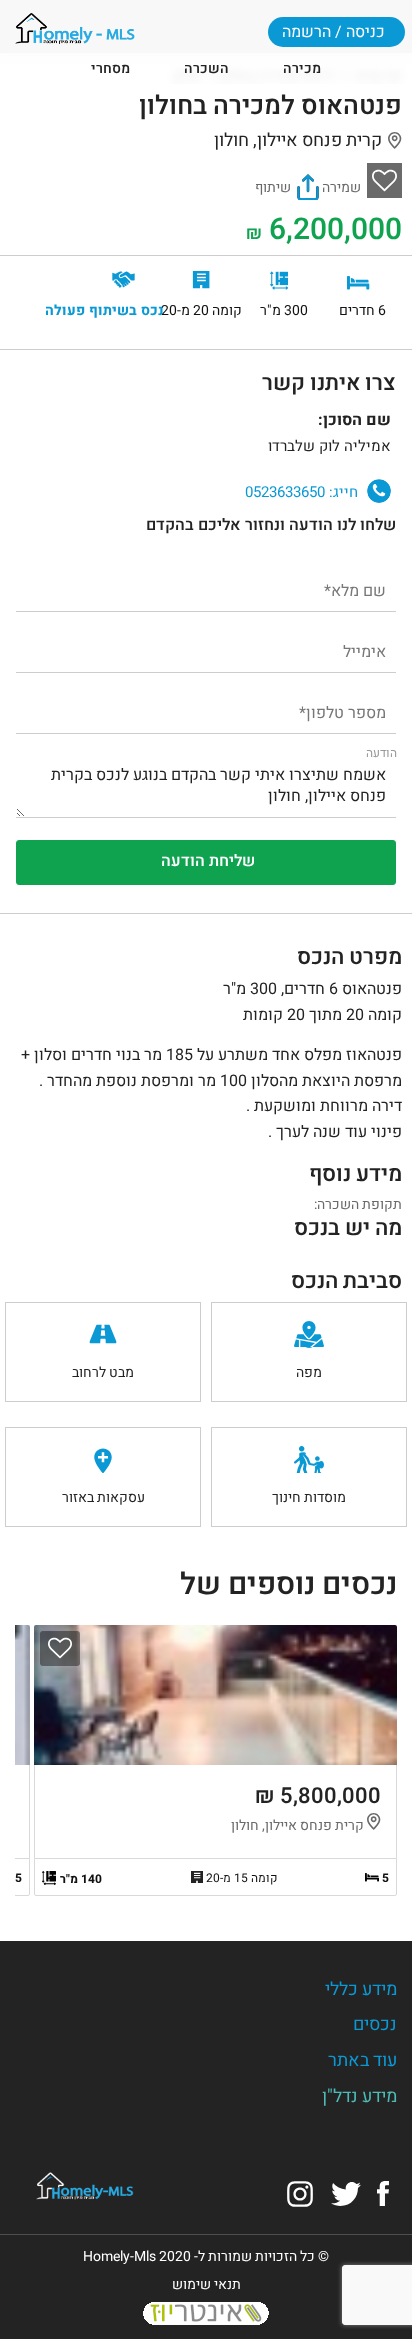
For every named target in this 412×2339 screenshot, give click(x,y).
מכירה (302, 68)
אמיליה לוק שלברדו (47, 437)
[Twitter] (346, 2192)
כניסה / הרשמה (333, 32)
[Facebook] (383, 2192)
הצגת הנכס (215, 1760)
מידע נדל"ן (359, 2096)
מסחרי (110, 68)
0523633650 (301, 492)
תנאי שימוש (206, 2284)
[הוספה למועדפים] (60, 1648)
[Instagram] (300, 2192)
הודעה (381, 753)
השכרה (206, 68)
